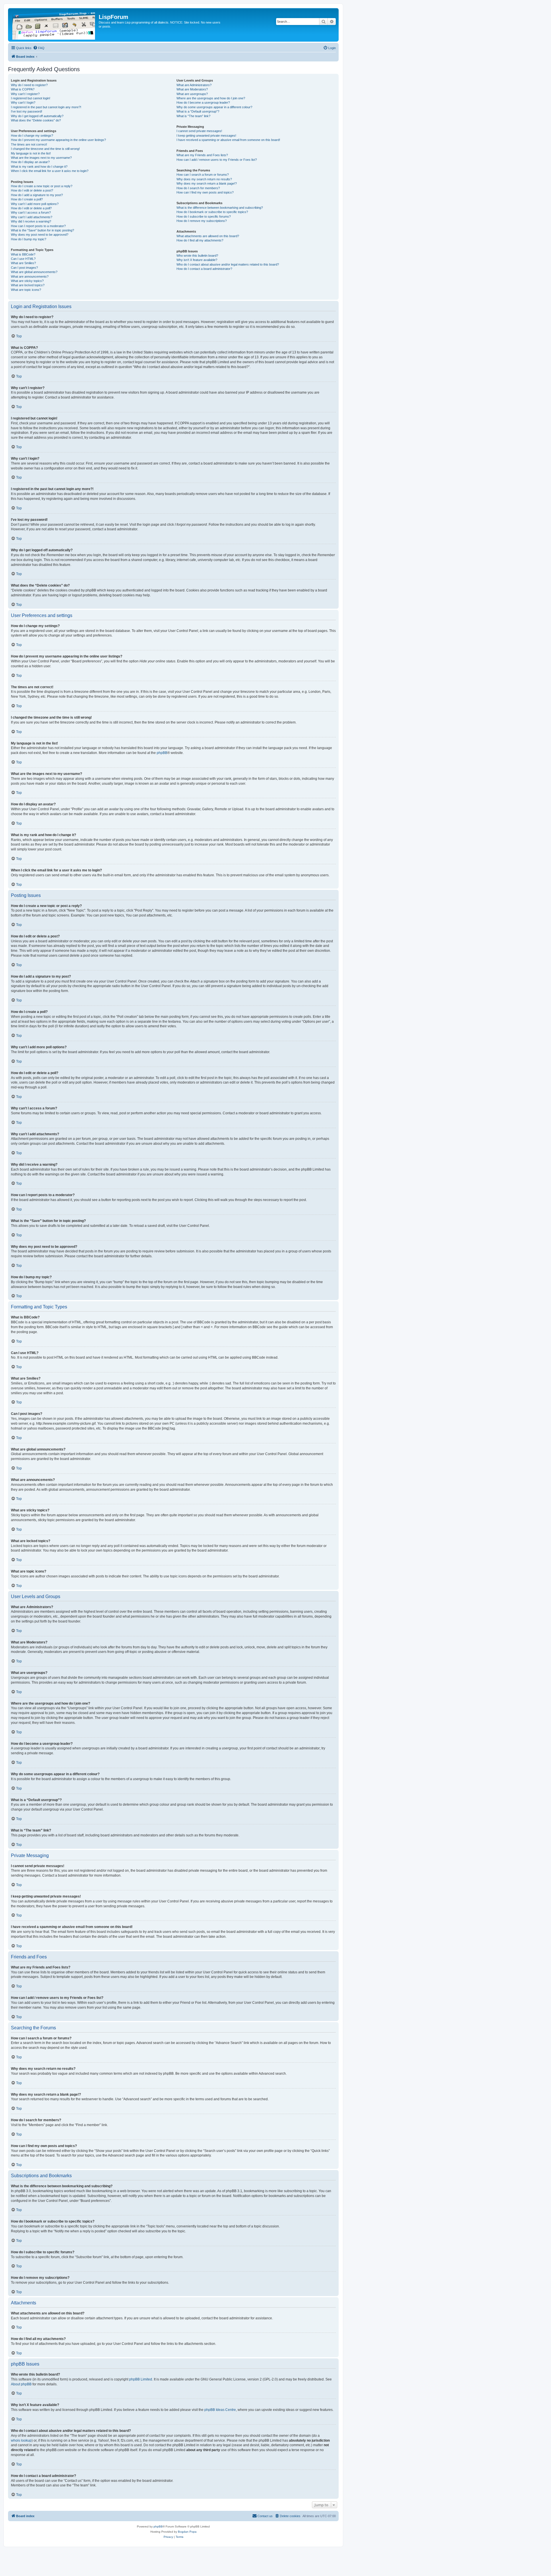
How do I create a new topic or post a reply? (42, 186)
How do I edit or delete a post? (32, 190)
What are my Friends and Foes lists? (202, 155)
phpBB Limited (141, 2379)
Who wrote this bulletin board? (197, 256)
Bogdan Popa (187, 2532)
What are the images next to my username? (41, 158)
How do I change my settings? (32, 136)
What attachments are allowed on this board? (208, 236)
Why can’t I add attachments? (32, 217)
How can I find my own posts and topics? (205, 192)
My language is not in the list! (31, 153)
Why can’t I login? (23, 103)
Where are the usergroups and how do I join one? (211, 98)
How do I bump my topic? (29, 239)
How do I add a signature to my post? (37, 195)
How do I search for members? (198, 188)
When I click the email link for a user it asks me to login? (50, 171)
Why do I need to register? (29, 85)
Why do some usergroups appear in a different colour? (214, 107)
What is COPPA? (23, 89)
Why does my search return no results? (204, 179)
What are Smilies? (23, 263)
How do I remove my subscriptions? (202, 221)
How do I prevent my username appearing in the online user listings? (58, 140)
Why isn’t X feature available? (197, 260)
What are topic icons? (26, 290)
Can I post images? (24, 268)
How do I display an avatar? (30, 162)
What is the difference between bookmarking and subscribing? (220, 208)
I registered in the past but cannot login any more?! (46, 107)
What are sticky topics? (27, 281)
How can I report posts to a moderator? (38, 226)
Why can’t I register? (25, 94)
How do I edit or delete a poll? (31, 208)
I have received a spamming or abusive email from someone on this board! (228, 140)
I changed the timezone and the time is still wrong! (45, 149)
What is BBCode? (23, 254)
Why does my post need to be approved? (40, 235)
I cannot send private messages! (199, 131)
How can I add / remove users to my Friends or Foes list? (217, 160)
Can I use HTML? (23, 259)
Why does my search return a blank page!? (207, 183)
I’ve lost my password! (27, 111)
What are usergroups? (192, 94)
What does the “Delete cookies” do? (36, 120)
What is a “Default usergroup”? (198, 111)
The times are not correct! (29, 144)
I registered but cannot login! (31, 98)
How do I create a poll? (27, 199)
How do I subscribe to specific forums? (204, 216)
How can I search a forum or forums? (203, 175)
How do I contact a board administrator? (204, 269)
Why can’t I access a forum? (31, 212)
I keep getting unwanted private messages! (206, 136)
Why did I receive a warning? (31, 221)
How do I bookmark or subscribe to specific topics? (212, 212)
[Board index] (54, 25)
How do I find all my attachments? (200, 240)
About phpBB (21, 2384)
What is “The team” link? (193, 116)
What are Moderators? (192, 89)
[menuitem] (39, 48)
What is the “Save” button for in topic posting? (42, 230)
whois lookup (21, 2440)
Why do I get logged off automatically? (37, 116)
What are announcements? (30, 276)
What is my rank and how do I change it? (39, 167)
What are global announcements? (34, 272)
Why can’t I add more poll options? (35, 204)
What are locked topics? (28, 285)
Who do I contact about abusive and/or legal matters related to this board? (228, 264)
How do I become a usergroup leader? (203, 103)
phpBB (162, 753)
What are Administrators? (194, 85)
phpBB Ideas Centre (220, 2410)
